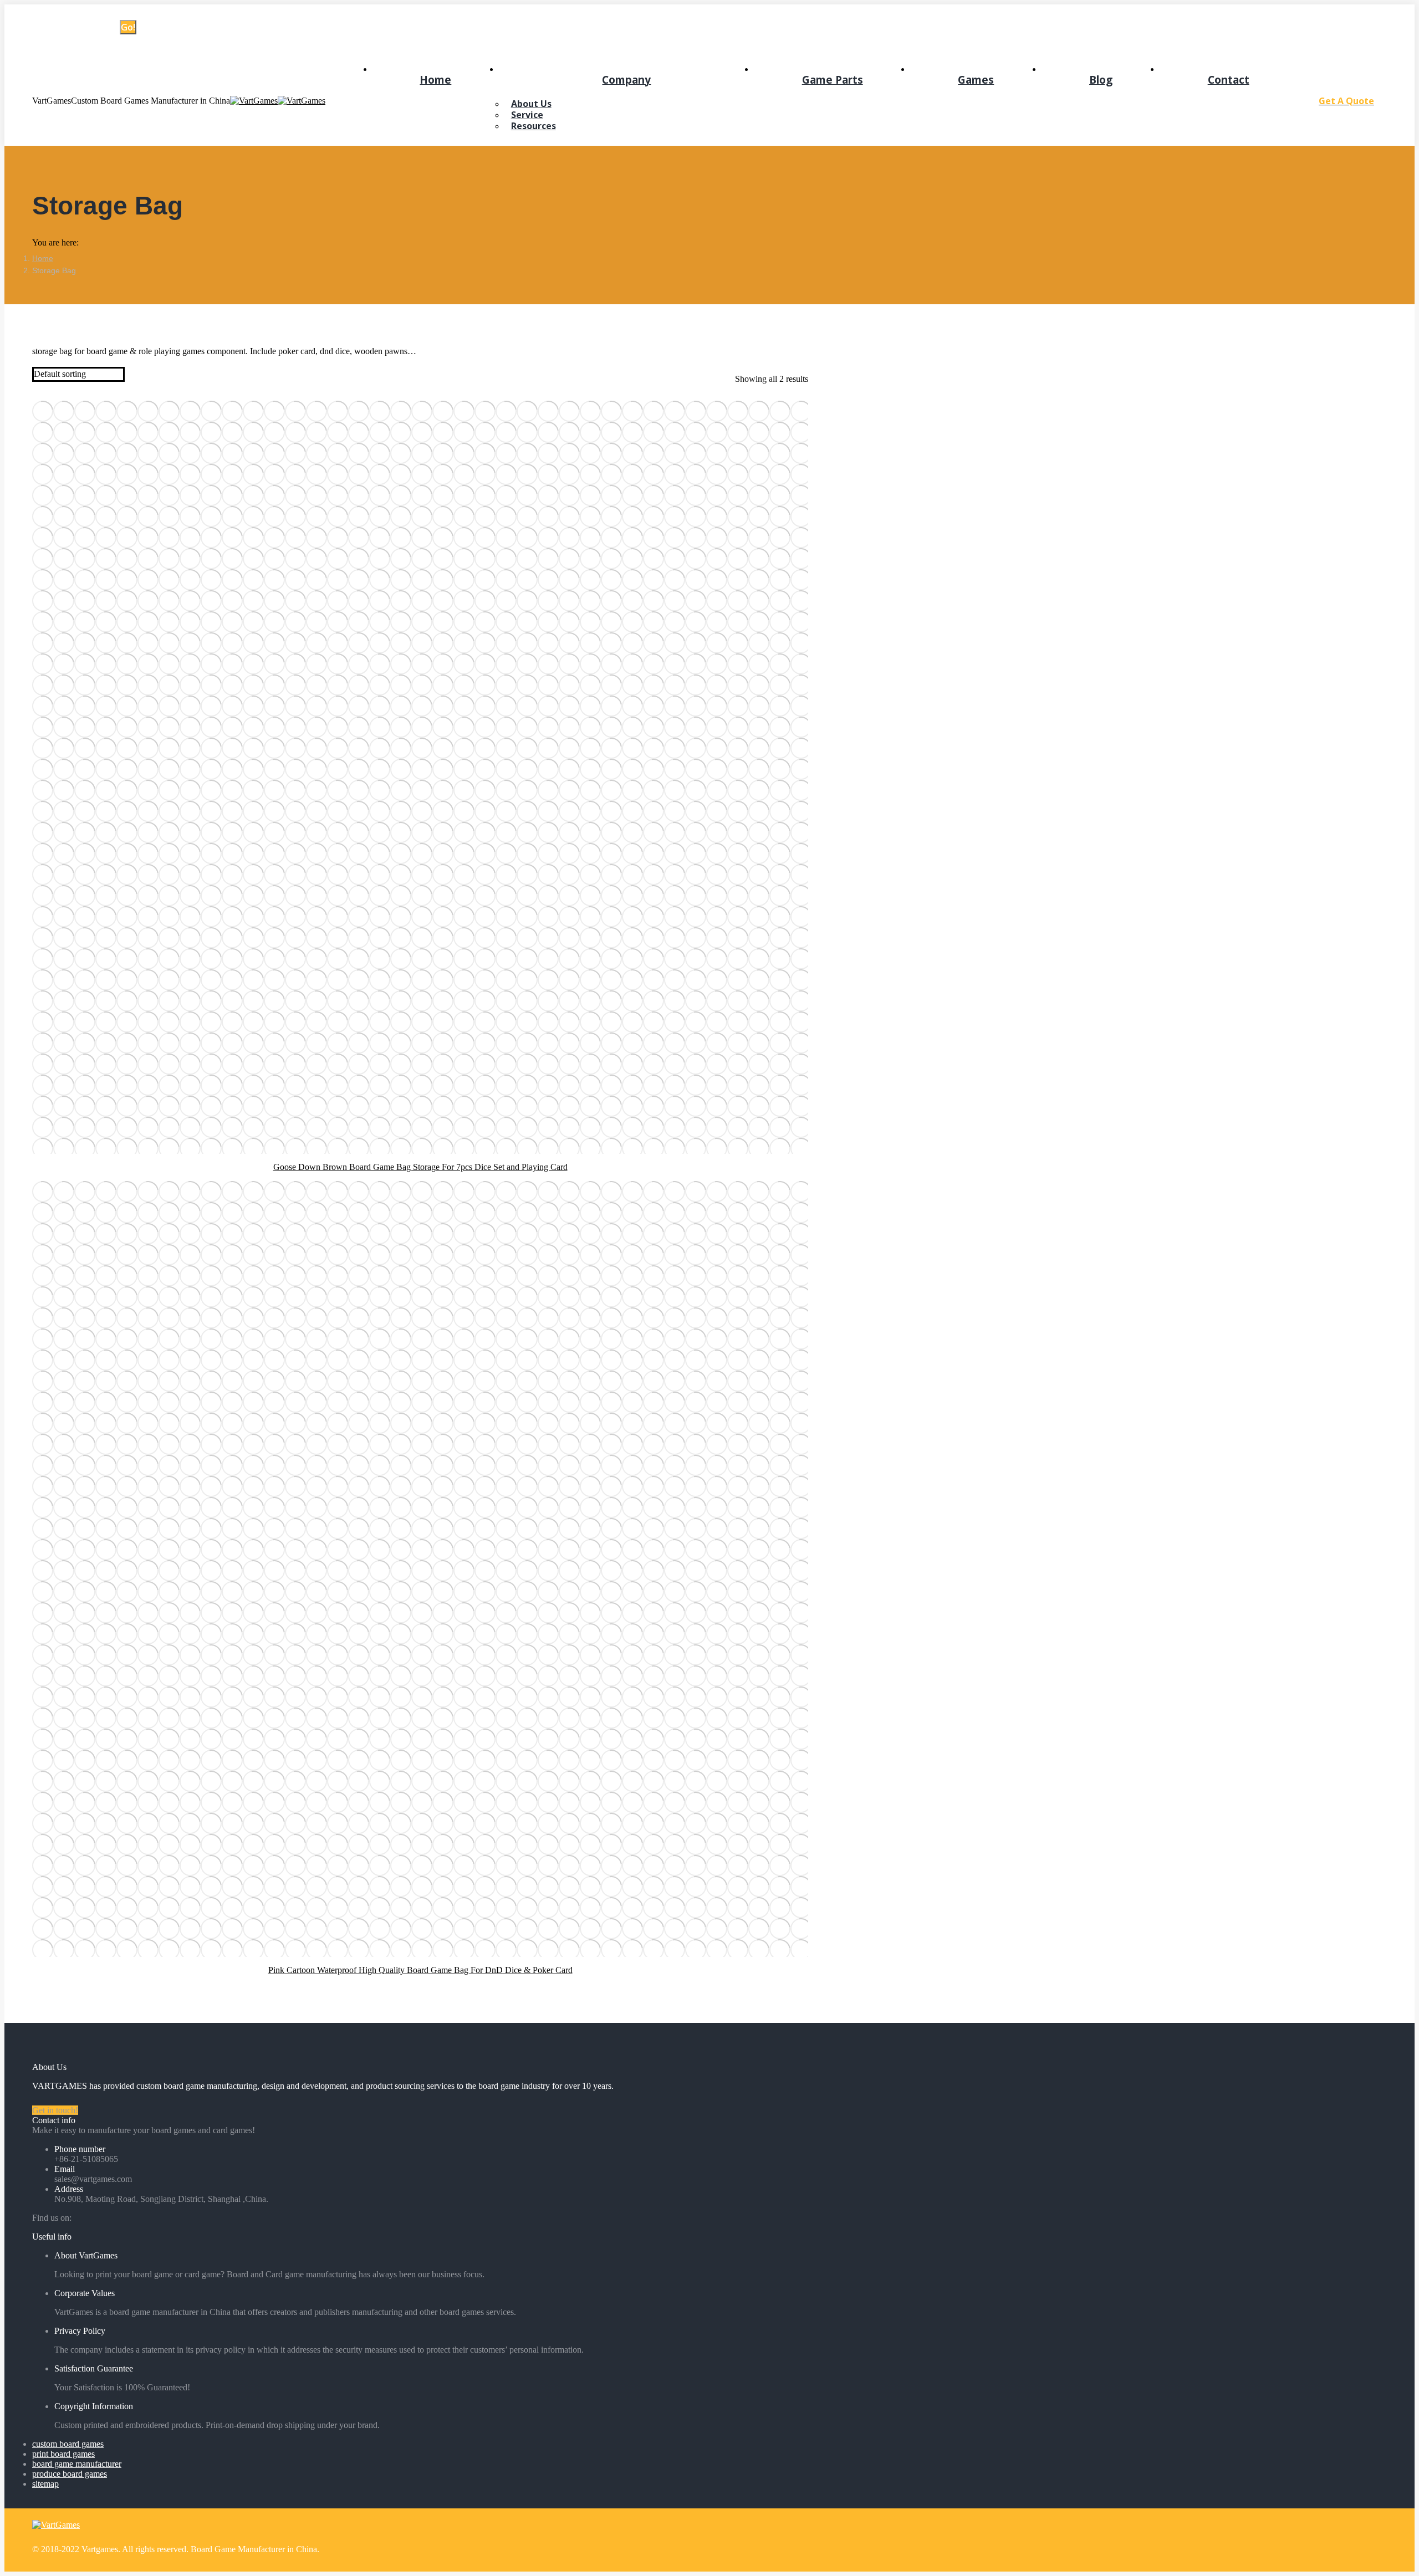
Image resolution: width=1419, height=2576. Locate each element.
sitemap (45, 2484)
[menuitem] (436, 79)
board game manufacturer (77, 2464)
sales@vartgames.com (153, 13)
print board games (63, 2454)
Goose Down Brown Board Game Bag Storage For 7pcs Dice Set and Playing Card (420, 1167)
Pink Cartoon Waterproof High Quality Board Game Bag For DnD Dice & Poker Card (420, 1970)
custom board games (68, 2444)
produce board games (70, 2474)
